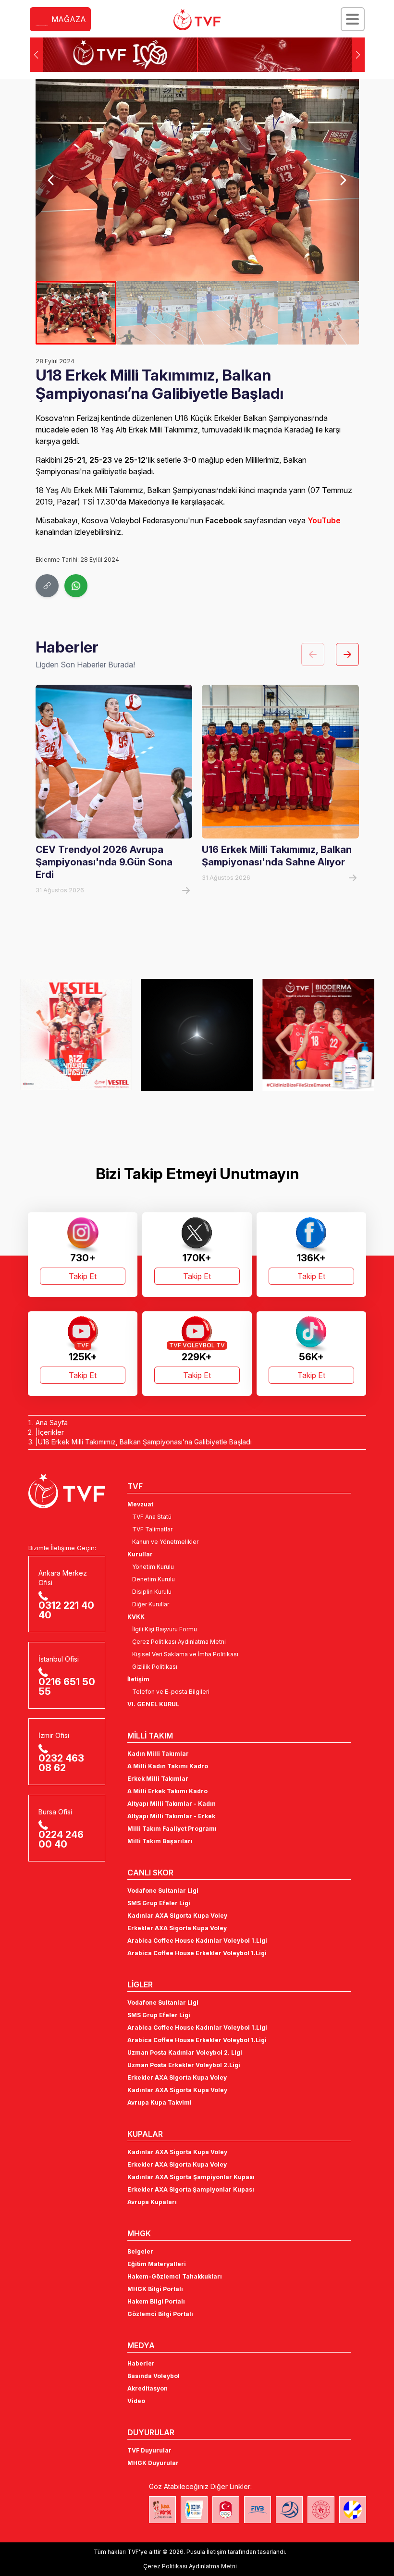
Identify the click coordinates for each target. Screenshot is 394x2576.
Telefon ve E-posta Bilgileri (171, 1692)
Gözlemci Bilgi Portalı (160, 2314)
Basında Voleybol (154, 2376)
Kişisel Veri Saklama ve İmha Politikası (185, 1654)
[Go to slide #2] (157, 313)
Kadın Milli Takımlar (158, 1754)
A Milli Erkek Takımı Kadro (167, 1791)
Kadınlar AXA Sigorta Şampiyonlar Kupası (191, 2177)
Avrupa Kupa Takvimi (160, 2102)
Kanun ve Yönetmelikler (165, 1542)
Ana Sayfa (52, 1423)
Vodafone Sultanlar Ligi (163, 1891)
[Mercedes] (76, 1035)
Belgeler (140, 2251)
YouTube (324, 520)
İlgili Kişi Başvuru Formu (165, 1629)
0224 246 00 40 (61, 1839)
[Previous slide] (52, 180)
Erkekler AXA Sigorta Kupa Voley (177, 1928)
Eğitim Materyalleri (157, 2264)
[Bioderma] (197, 1035)
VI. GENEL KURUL (153, 1704)
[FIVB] (258, 2510)
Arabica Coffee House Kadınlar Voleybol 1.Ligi (197, 1941)
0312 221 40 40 (66, 1610)
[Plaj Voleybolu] (194, 2510)
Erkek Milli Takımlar (158, 1779)
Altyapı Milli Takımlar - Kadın (172, 1804)
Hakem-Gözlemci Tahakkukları (175, 2276)
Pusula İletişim (206, 2552)
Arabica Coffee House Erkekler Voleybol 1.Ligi (197, 1953)
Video (136, 2401)
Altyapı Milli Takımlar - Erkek (171, 1816)
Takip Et (83, 1276)
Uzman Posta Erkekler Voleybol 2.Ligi (184, 2065)
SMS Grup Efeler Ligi (159, 1903)
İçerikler (51, 1432)
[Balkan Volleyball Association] (289, 2510)
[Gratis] (318, 1035)
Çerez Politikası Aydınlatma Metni (179, 1642)
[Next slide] (342, 180)
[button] (358, 55)
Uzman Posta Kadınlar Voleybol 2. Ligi (185, 2052)
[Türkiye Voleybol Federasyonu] (197, 20)
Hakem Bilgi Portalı (156, 2301)
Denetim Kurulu (154, 1579)
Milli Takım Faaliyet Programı (172, 1829)
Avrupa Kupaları (152, 2202)
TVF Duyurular (149, 2450)
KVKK (136, 1617)
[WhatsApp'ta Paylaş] (76, 586)
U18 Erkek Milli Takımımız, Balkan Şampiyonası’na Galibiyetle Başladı (145, 1442)
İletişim (138, 1679)
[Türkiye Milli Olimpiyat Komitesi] (226, 2510)
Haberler (141, 2363)
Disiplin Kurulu (152, 1592)
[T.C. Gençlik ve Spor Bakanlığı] (321, 2510)
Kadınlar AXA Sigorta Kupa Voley (177, 1916)
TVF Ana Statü (152, 1517)
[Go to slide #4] (318, 313)
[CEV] (353, 2510)
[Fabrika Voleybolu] (162, 2510)
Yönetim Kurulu (153, 1567)
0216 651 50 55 (67, 1687)
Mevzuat (140, 1504)
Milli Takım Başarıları (160, 1841)
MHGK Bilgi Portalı (155, 2289)
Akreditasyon (148, 2388)
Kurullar (140, 1554)
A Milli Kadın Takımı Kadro (168, 1766)
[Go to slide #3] (237, 313)
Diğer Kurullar (151, 1604)
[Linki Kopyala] (47, 586)
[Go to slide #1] (76, 313)
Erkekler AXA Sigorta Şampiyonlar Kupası (191, 2189)
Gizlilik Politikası (155, 1667)
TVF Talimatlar (152, 1529)
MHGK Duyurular (153, 2463)
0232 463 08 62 (61, 1763)
